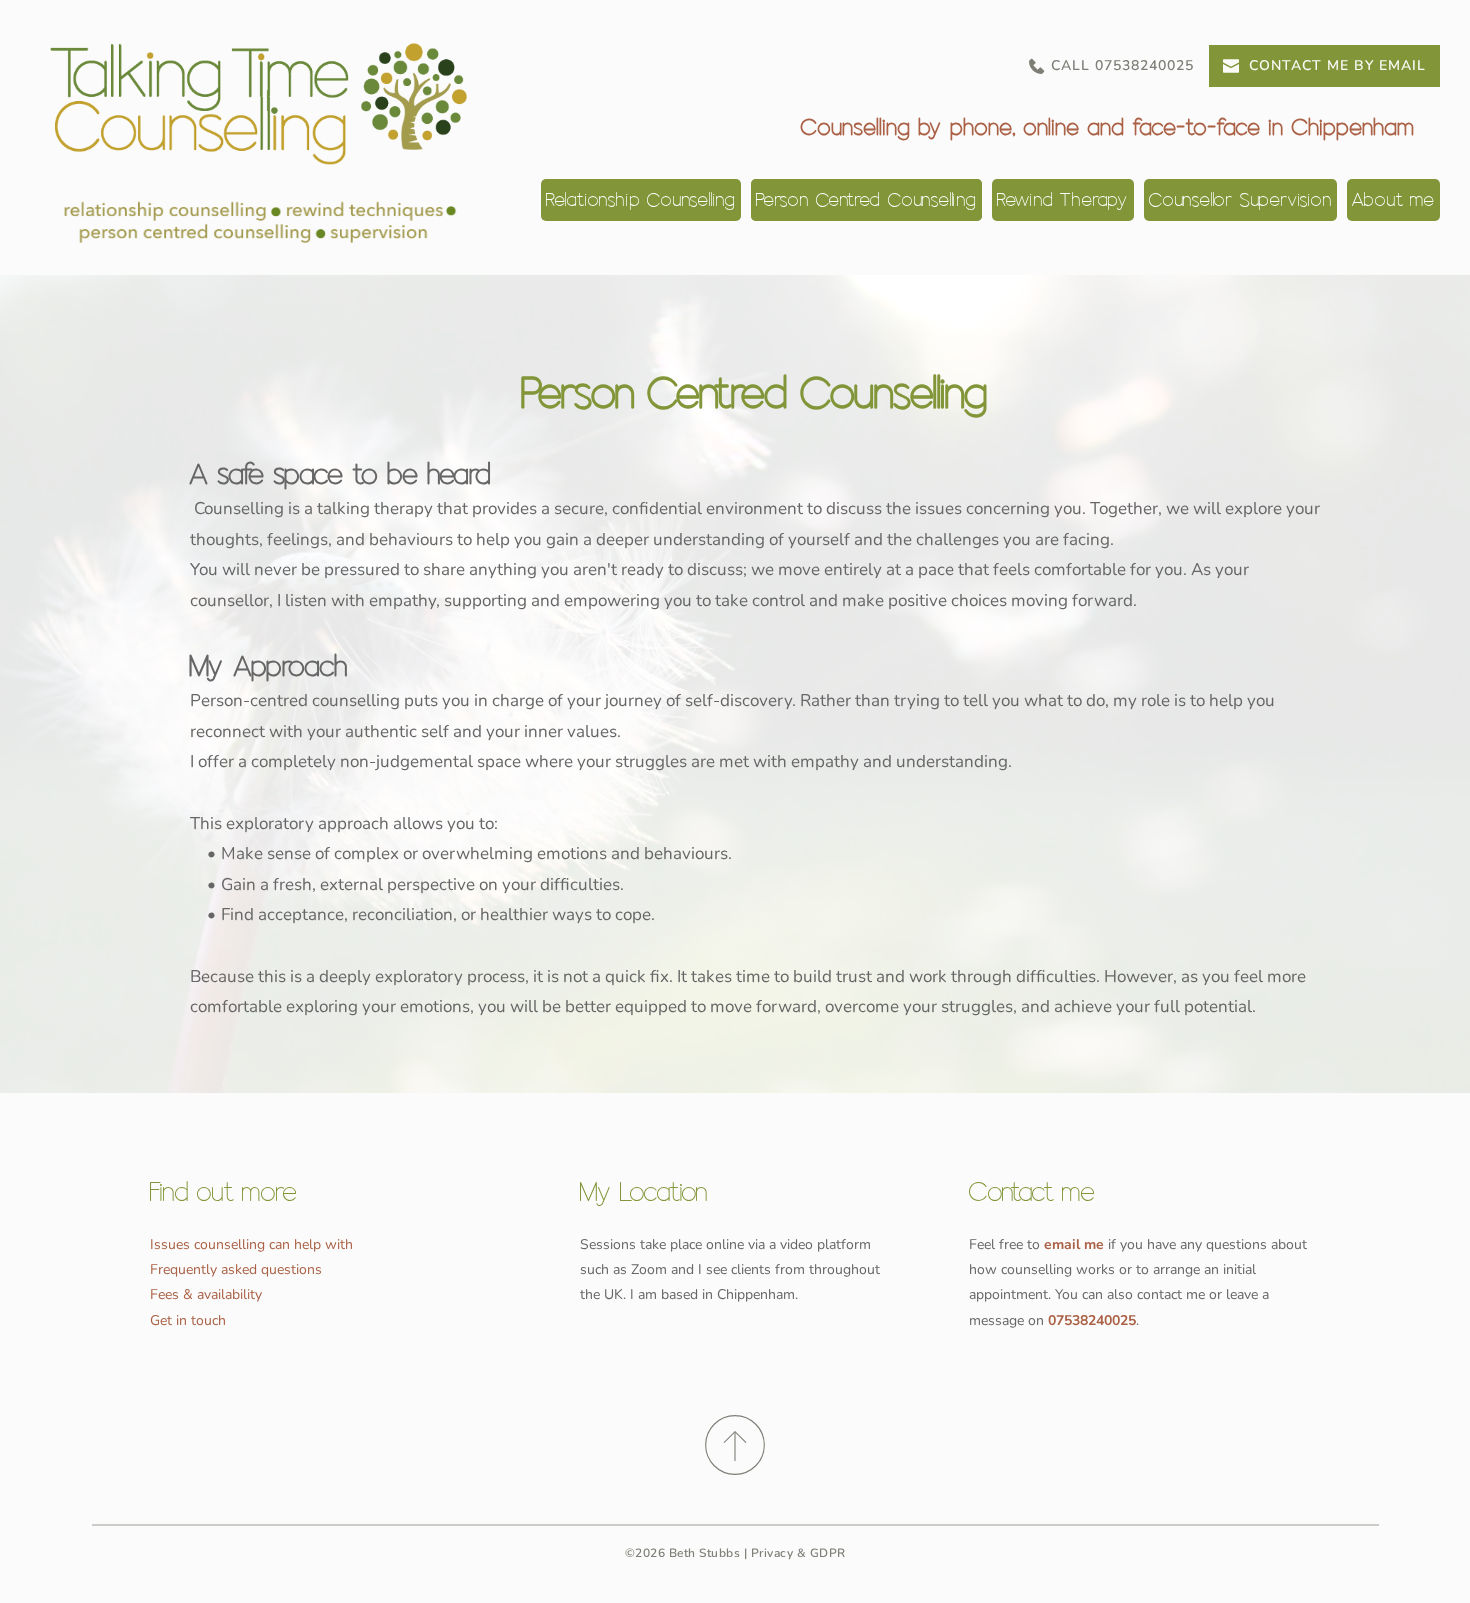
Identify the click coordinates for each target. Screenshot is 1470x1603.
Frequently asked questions (236, 1269)
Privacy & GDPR (798, 1553)
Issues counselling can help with (251, 1244)
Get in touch (188, 1320)
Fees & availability (206, 1294)
